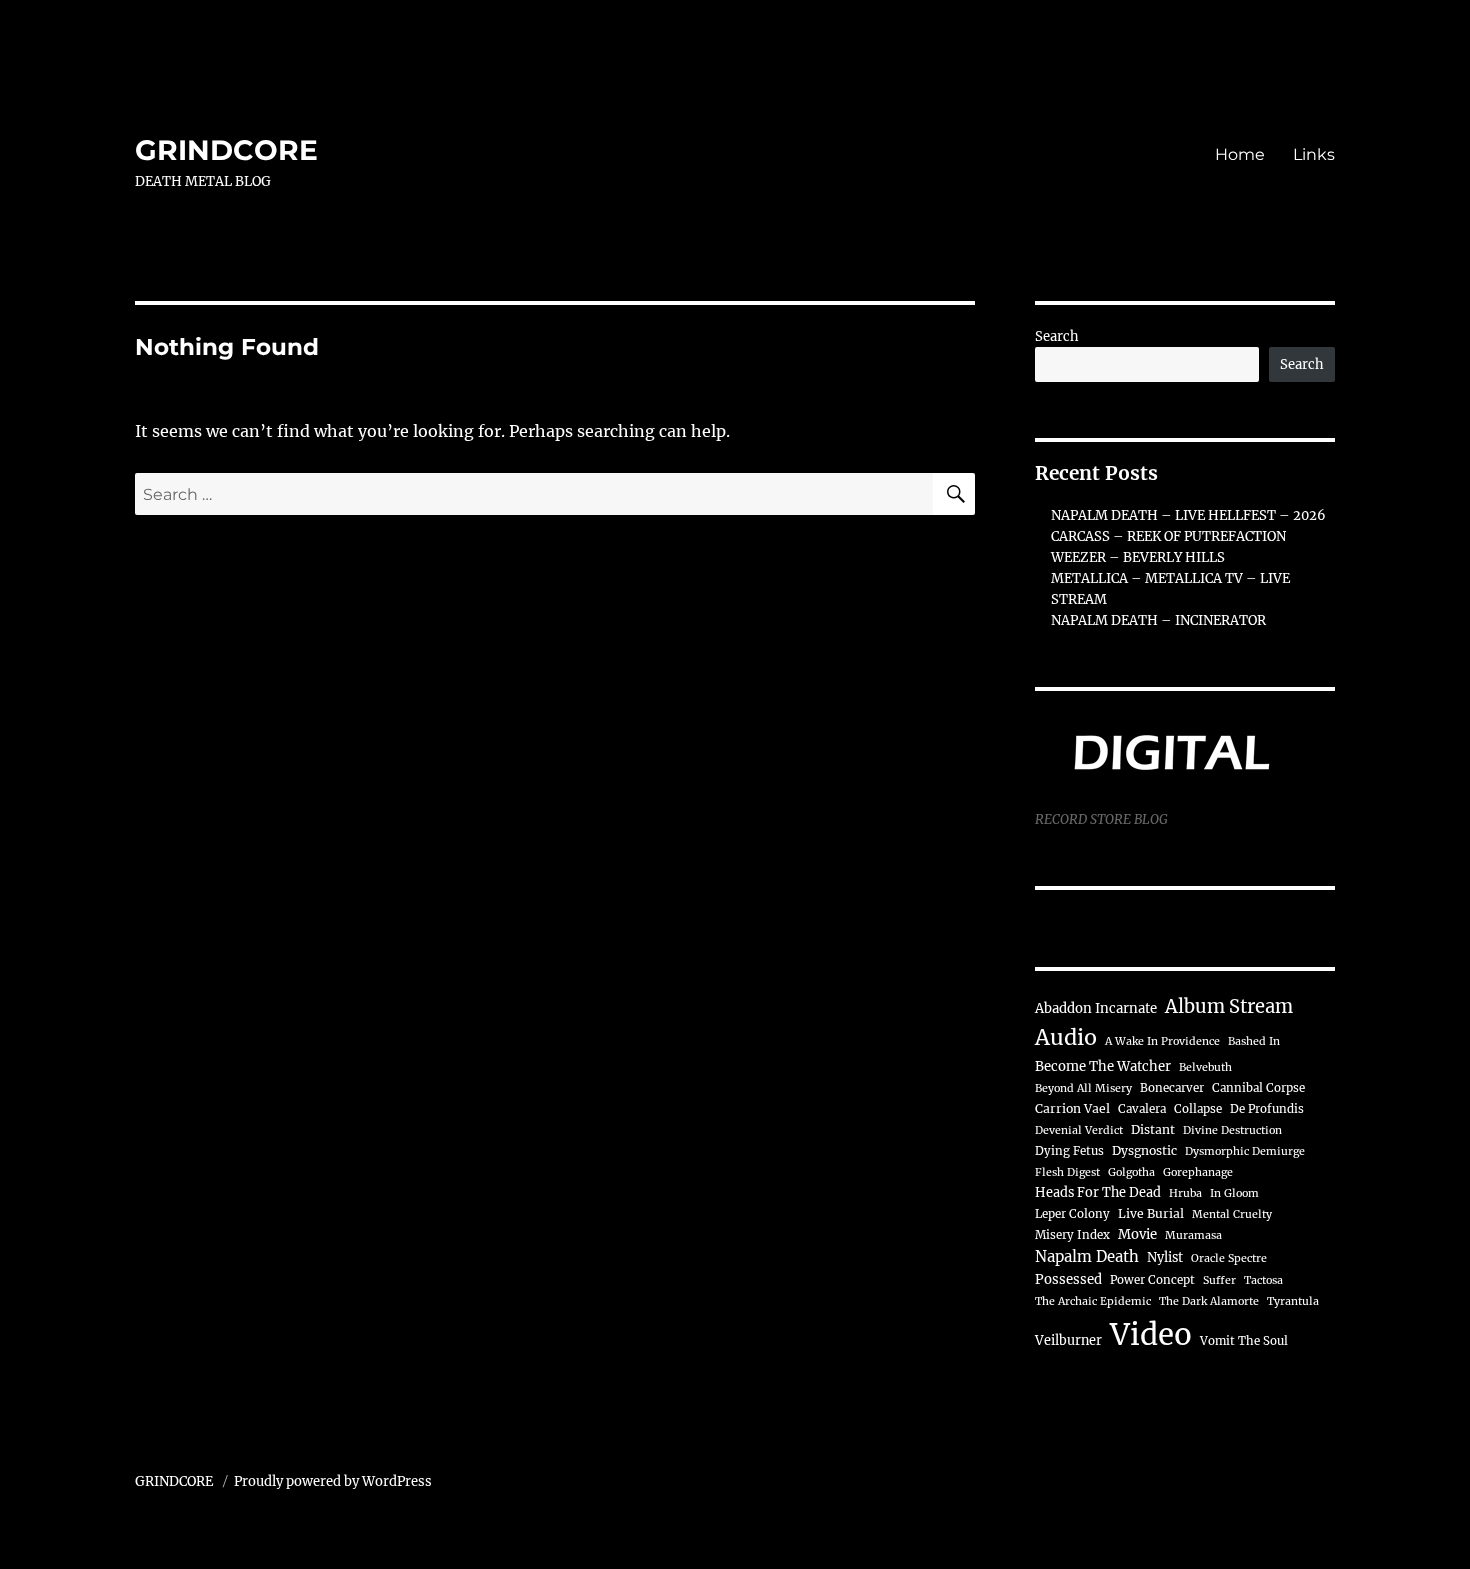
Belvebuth (1205, 1067)
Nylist (1165, 1257)
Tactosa (1263, 1280)
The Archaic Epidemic (1093, 1301)
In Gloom (1234, 1193)
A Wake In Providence (1162, 1041)
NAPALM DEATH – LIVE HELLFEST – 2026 (1188, 515)
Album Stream (1229, 1006)
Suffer (1219, 1280)
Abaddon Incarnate (1096, 1008)
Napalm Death (1087, 1256)
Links (1314, 154)
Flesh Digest (1067, 1172)
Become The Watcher (1103, 1066)
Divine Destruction (1232, 1130)
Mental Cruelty (1232, 1214)
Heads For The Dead (1098, 1192)
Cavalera (1142, 1109)
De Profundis (1267, 1109)
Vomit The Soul (1244, 1341)
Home (1240, 154)
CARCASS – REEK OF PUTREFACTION (1168, 536)
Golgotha (1131, 1172)
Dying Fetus (1069, 1151)
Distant (1153, 1129)
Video (1151, 1334)
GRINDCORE (226, 150)
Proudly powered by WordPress (333, 1481)
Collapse (1198, 1109)
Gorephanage (1198, 1172)
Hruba (1185, 1193)
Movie (1137, 1234)
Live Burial (1151, 1213)
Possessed (1068, 1279)
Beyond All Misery (1083, 1088)
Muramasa (1193, 1235)
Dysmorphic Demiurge (1245, 1151)
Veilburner (1068, 1340)
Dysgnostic (1144, 1150)
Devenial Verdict (1079, 1130)
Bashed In (1254, 1041)
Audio (1066, 1037)
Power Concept (1152, 1280)
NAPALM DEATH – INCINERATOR (1158, 620)
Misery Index (1072, 1235)
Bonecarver (1172, 1088)
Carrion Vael (1072, 1108)
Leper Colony (1072, 1214)
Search (1057, 336)
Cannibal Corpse (1258, 1088)
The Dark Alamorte (1209, 1301)
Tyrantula (1293, 1301)
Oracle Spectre (1229, 1258)
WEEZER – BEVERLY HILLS (1138, 557)
